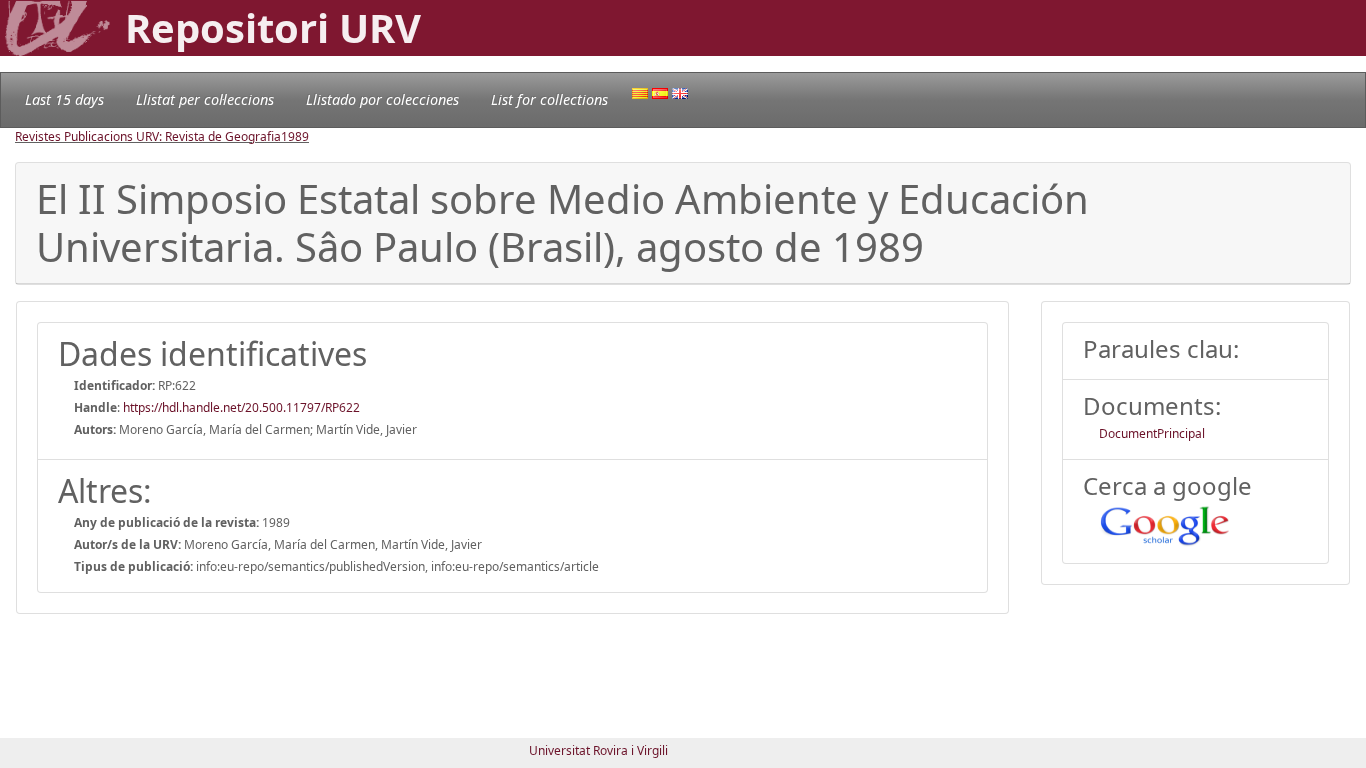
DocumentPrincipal (1152, 433)
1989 (295, 136)
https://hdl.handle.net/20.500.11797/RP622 (241, 407)
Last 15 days (64, 99)
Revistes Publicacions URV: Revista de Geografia (148, 136)
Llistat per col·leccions (205, 99)
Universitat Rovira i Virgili (598, 750)
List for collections (549, 99)
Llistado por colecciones (382, 99)
